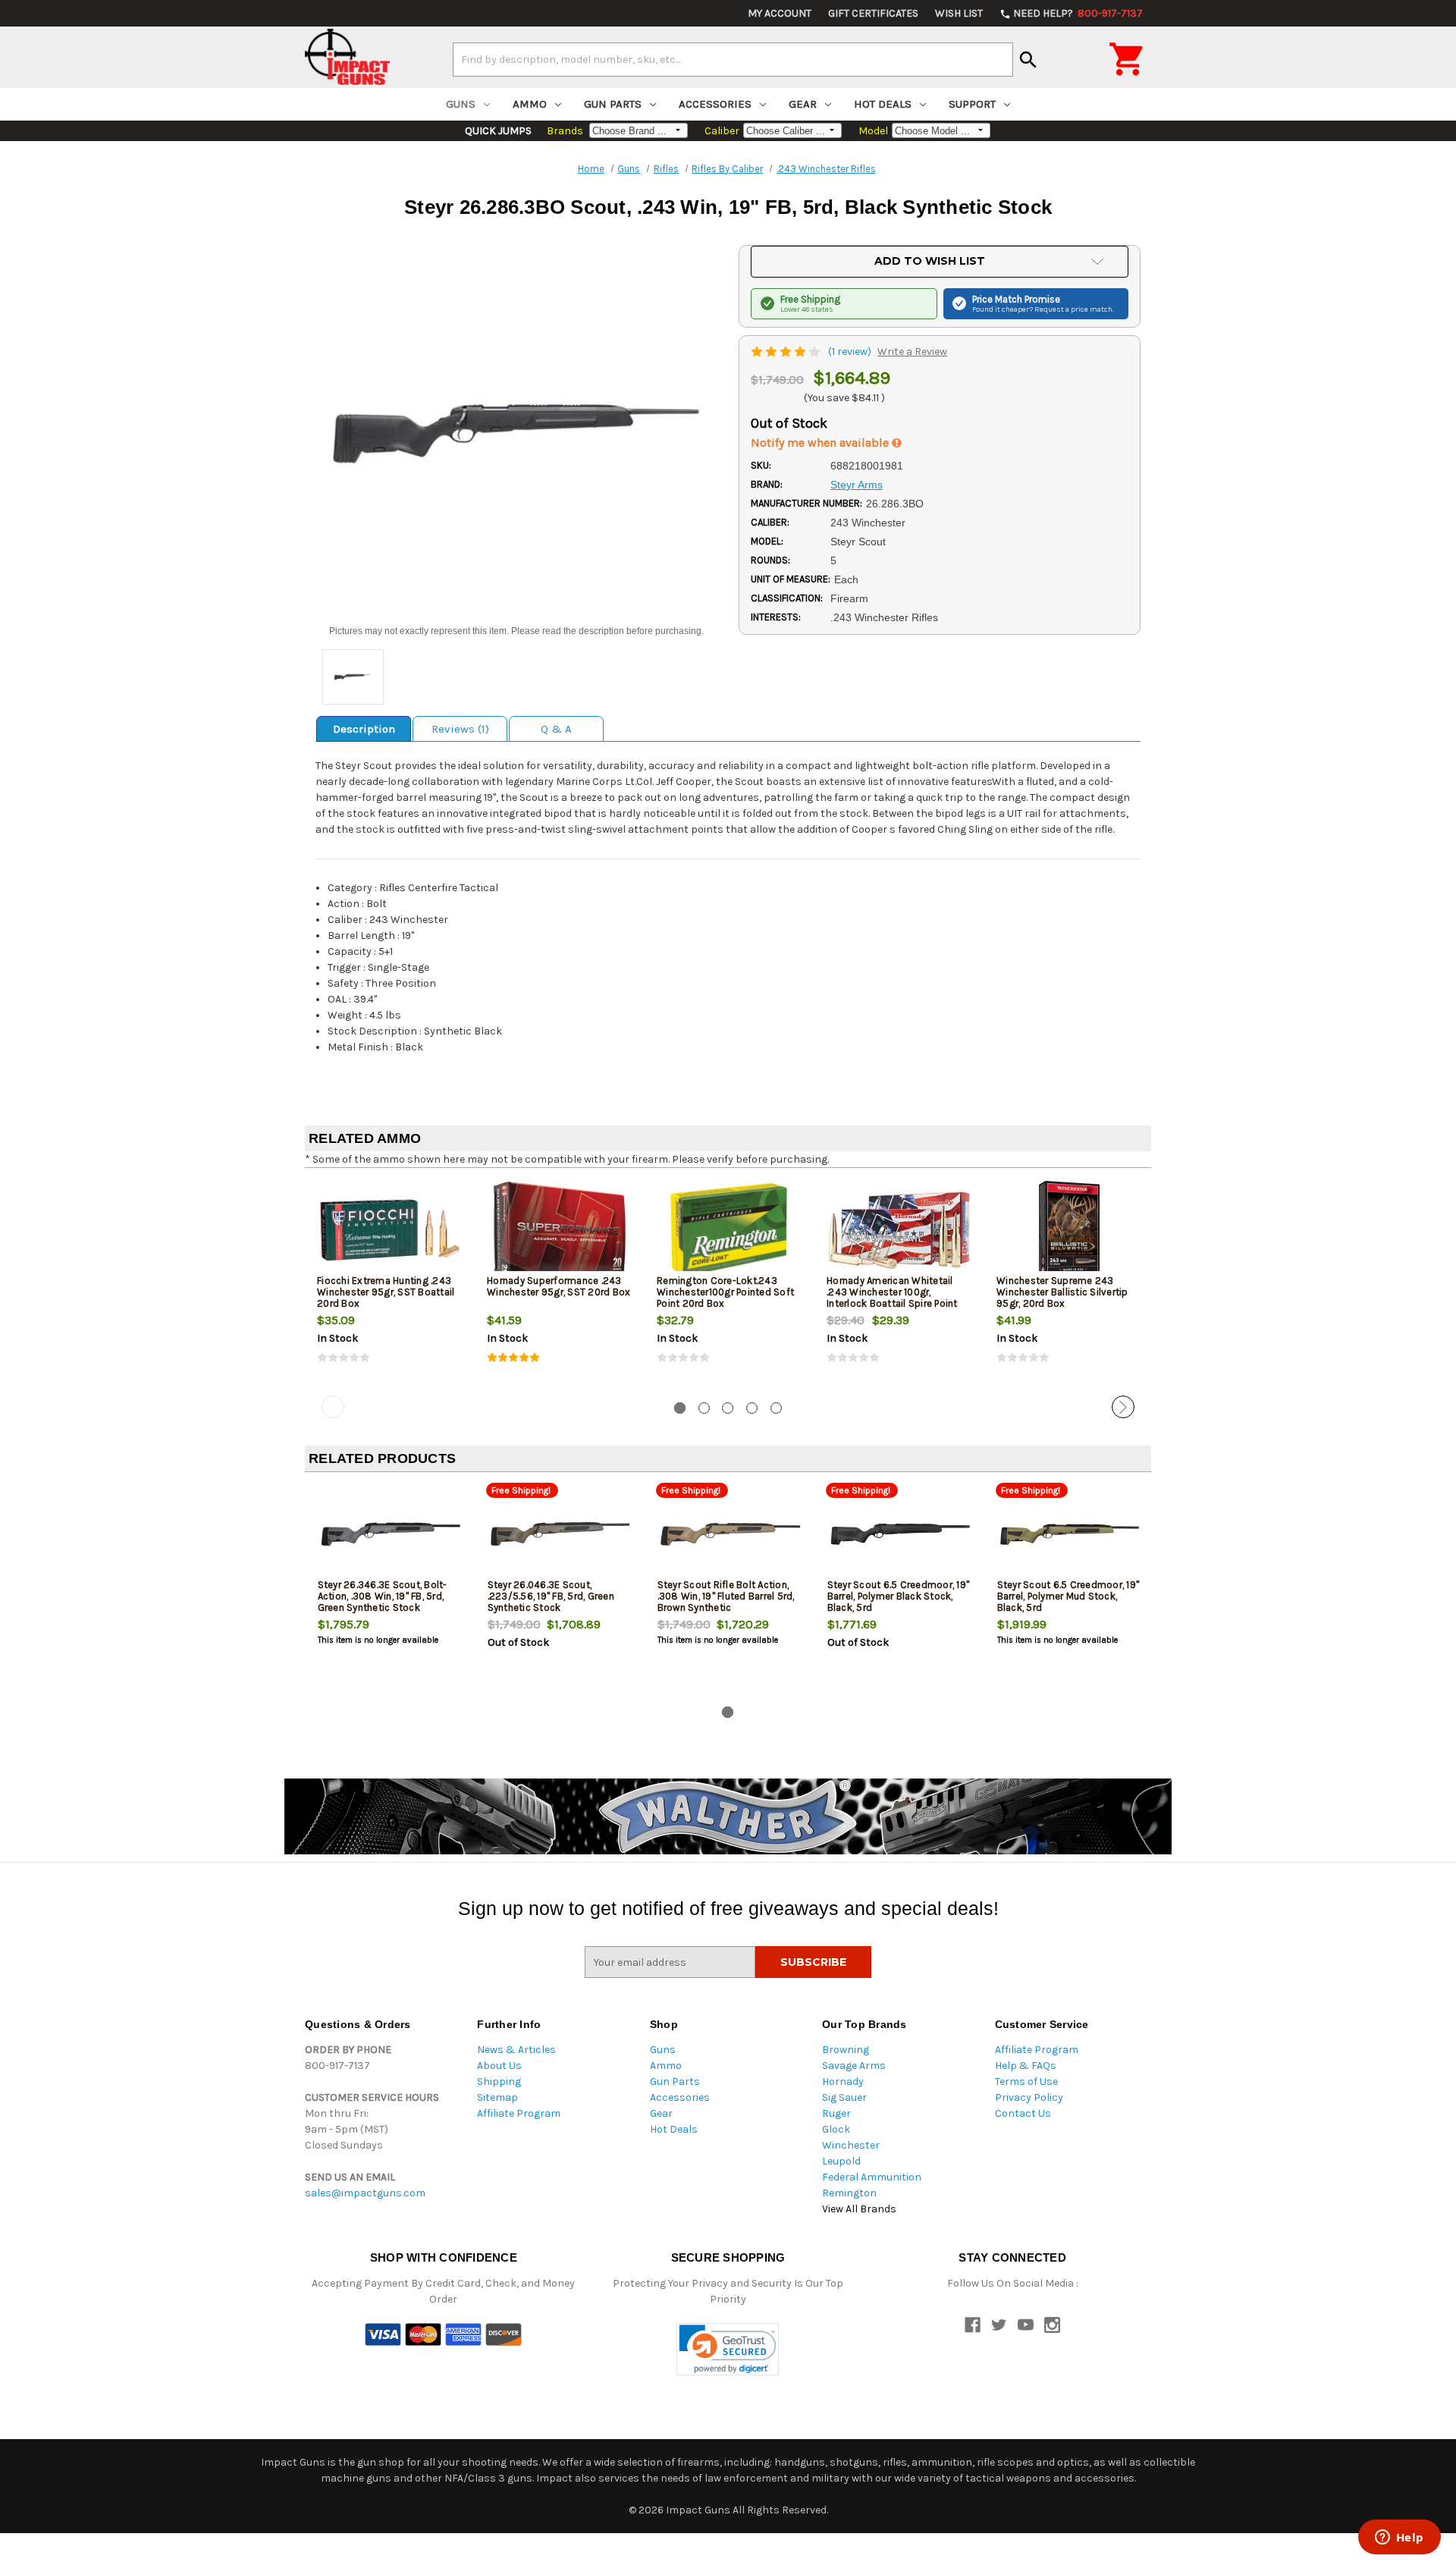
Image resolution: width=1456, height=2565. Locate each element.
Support (972, 104)
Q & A (556, 729)
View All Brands (859, 2209)
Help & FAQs (1026, 2066)
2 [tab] (704, 1408)
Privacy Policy (1029, 2097)
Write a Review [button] (912, 352)
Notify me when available (821, 443)
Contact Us (1023, 2113)
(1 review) (851, 352)
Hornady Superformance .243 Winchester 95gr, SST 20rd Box (559, 1286)
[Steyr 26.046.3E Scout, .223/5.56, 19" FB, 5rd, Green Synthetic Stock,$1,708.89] (560, 1534)
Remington (849, 2193)
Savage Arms (854, 2066)
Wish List (959, 13)
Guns (461, 104)
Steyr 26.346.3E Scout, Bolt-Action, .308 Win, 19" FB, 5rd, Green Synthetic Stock (383, 1596)
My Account (780, 13)
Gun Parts (613, 104)
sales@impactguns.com (365, 2193)
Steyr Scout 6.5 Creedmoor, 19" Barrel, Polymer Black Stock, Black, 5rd (899, 1596)
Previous (333, 1407)
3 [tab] (728, 1408)
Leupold (841, 2161)
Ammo (530, 104)
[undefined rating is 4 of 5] (787, 352)
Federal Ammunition (872, 2177)
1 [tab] (680, 1408)
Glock (836, 2129)
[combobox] (733, 59)
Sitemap (497, 2097)
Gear (803, 104)
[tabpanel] (390, 1285)
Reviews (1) (460, 729)
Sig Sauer (844, 2097)
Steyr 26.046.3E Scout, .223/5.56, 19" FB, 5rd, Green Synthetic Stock (551, 1596)
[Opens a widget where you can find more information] (1399, 2538)
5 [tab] (776, 1408)
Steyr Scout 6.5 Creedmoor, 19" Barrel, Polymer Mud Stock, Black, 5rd (1068, 1596)
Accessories (715, 104)
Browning (846, 2050)
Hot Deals (883, 104)
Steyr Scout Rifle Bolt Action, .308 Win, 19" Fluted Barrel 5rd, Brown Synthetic (726, 1596)
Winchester (851, 2145)
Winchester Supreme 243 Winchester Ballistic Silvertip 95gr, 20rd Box (1062, 1292)
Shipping (499, 2082)
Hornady (843, 2082)
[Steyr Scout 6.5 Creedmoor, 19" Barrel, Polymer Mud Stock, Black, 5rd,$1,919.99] (1070, 1534)
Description (364, 729)
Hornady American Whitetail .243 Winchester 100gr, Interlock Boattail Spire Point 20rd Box (892, 1298)
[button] (728, 2349)
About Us (499, 2066)
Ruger (836, 2113)
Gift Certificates (873, 13)
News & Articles (516, 2050)
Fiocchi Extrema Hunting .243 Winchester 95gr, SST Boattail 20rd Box (386, 1292)
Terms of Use (1026, 2082)
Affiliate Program (519, 2113)
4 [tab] (752, 1408)
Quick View (391, 1229)
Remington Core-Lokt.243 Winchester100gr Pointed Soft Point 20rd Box (725, 1292)
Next (1123, 1407)
